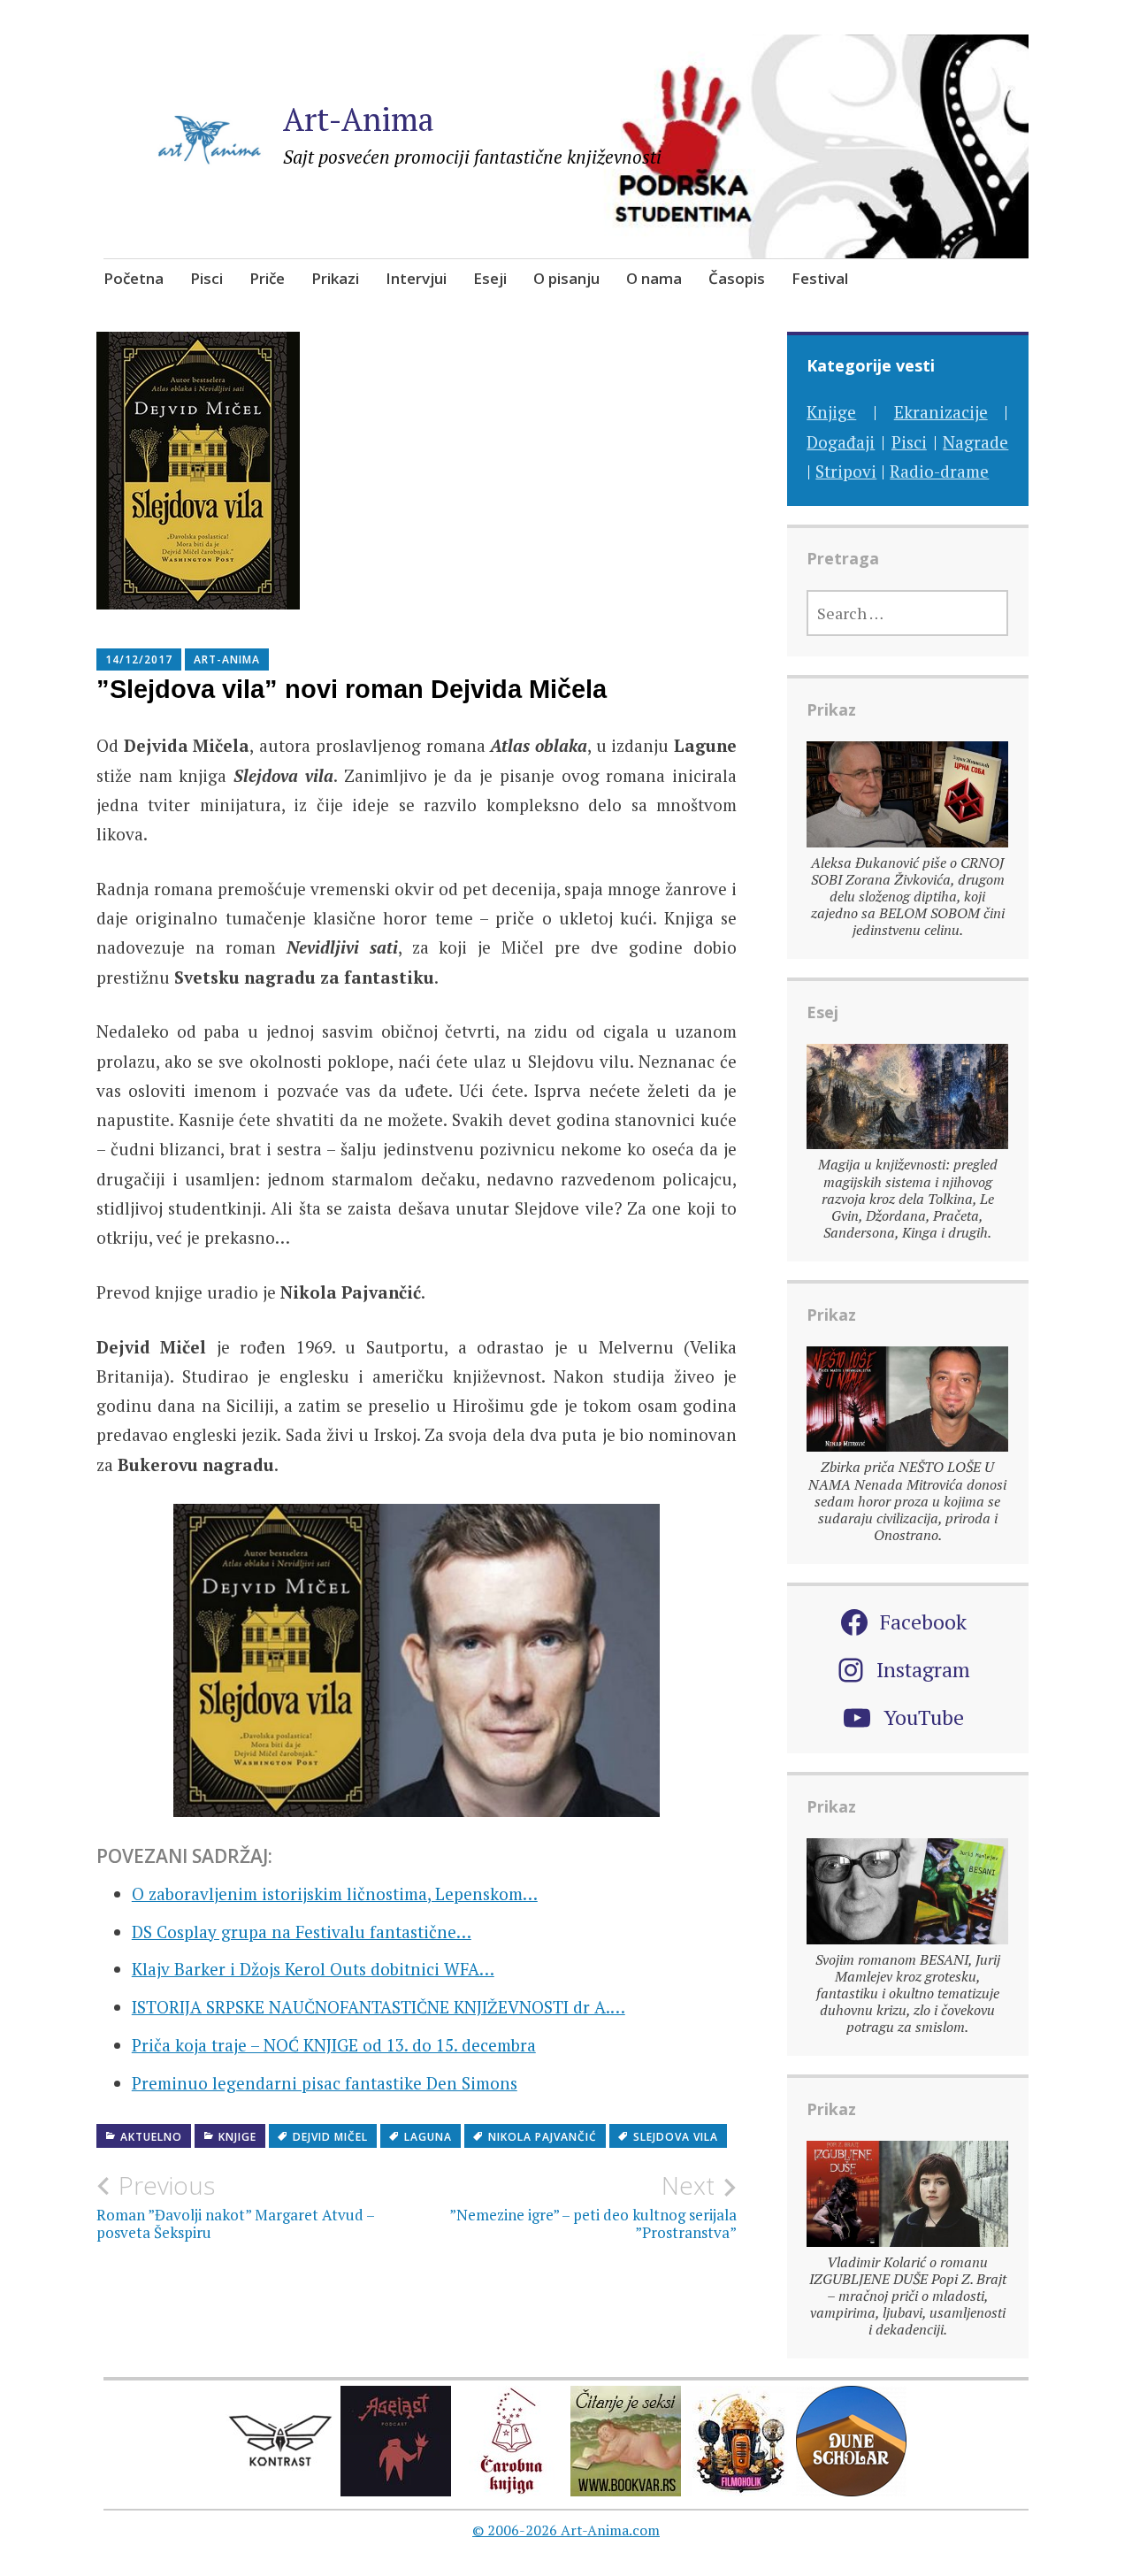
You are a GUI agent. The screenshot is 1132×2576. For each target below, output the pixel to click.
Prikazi (335, 278)
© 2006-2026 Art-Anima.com (566, 2530)
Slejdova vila (676, 2137)
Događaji (841, 442)
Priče (267, 278)
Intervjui (416, 278)
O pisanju (566, 278)
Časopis (737, 278)
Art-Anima (359, 119)
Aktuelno (151, 2137)
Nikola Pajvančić (543, 2137)
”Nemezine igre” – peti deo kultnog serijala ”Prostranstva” (593, 2206)
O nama (654, 278)
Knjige (237, 2137)
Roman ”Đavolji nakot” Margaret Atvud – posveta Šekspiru (235, 2206)
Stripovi (846, 471)
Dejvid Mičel (330, 2137)
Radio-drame (939, 471)
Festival (820, 278)
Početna (134, 278)
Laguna (428, 2137)
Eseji (490, 278)
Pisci (207, 278)
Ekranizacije (941, 412)
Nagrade (975, 442)
